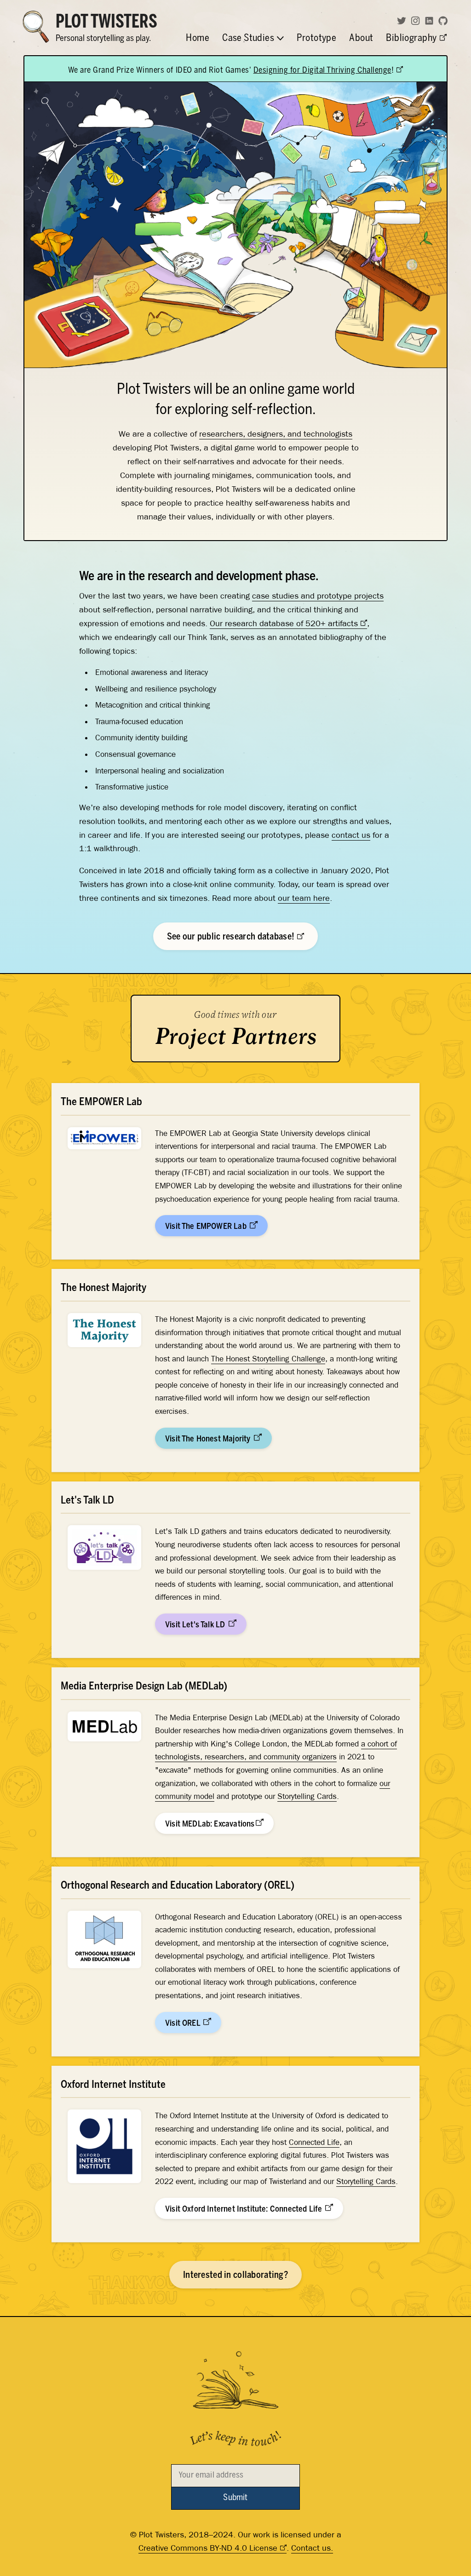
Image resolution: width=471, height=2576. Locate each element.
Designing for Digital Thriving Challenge (322, 71)
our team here (304, 898)
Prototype (317, 40)
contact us (351, 835)
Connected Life (314, 2142)
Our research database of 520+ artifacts (284, 623)
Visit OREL (184, 2023)
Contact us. (312, 2548)
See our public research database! (232, 937)
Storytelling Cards (307, 1796)
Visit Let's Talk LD (196, 1625)
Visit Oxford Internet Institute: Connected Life (244, 2209)
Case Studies (249, 40)
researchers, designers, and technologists (276, 434)
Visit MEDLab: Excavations (210, 1824)
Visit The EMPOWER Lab (207, 1227)
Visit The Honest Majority (209, 1439)
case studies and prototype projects (318, 596)
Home (198, 40)
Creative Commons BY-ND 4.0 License (208, 2548)
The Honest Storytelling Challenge (268, 1359)
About (361, 40)
